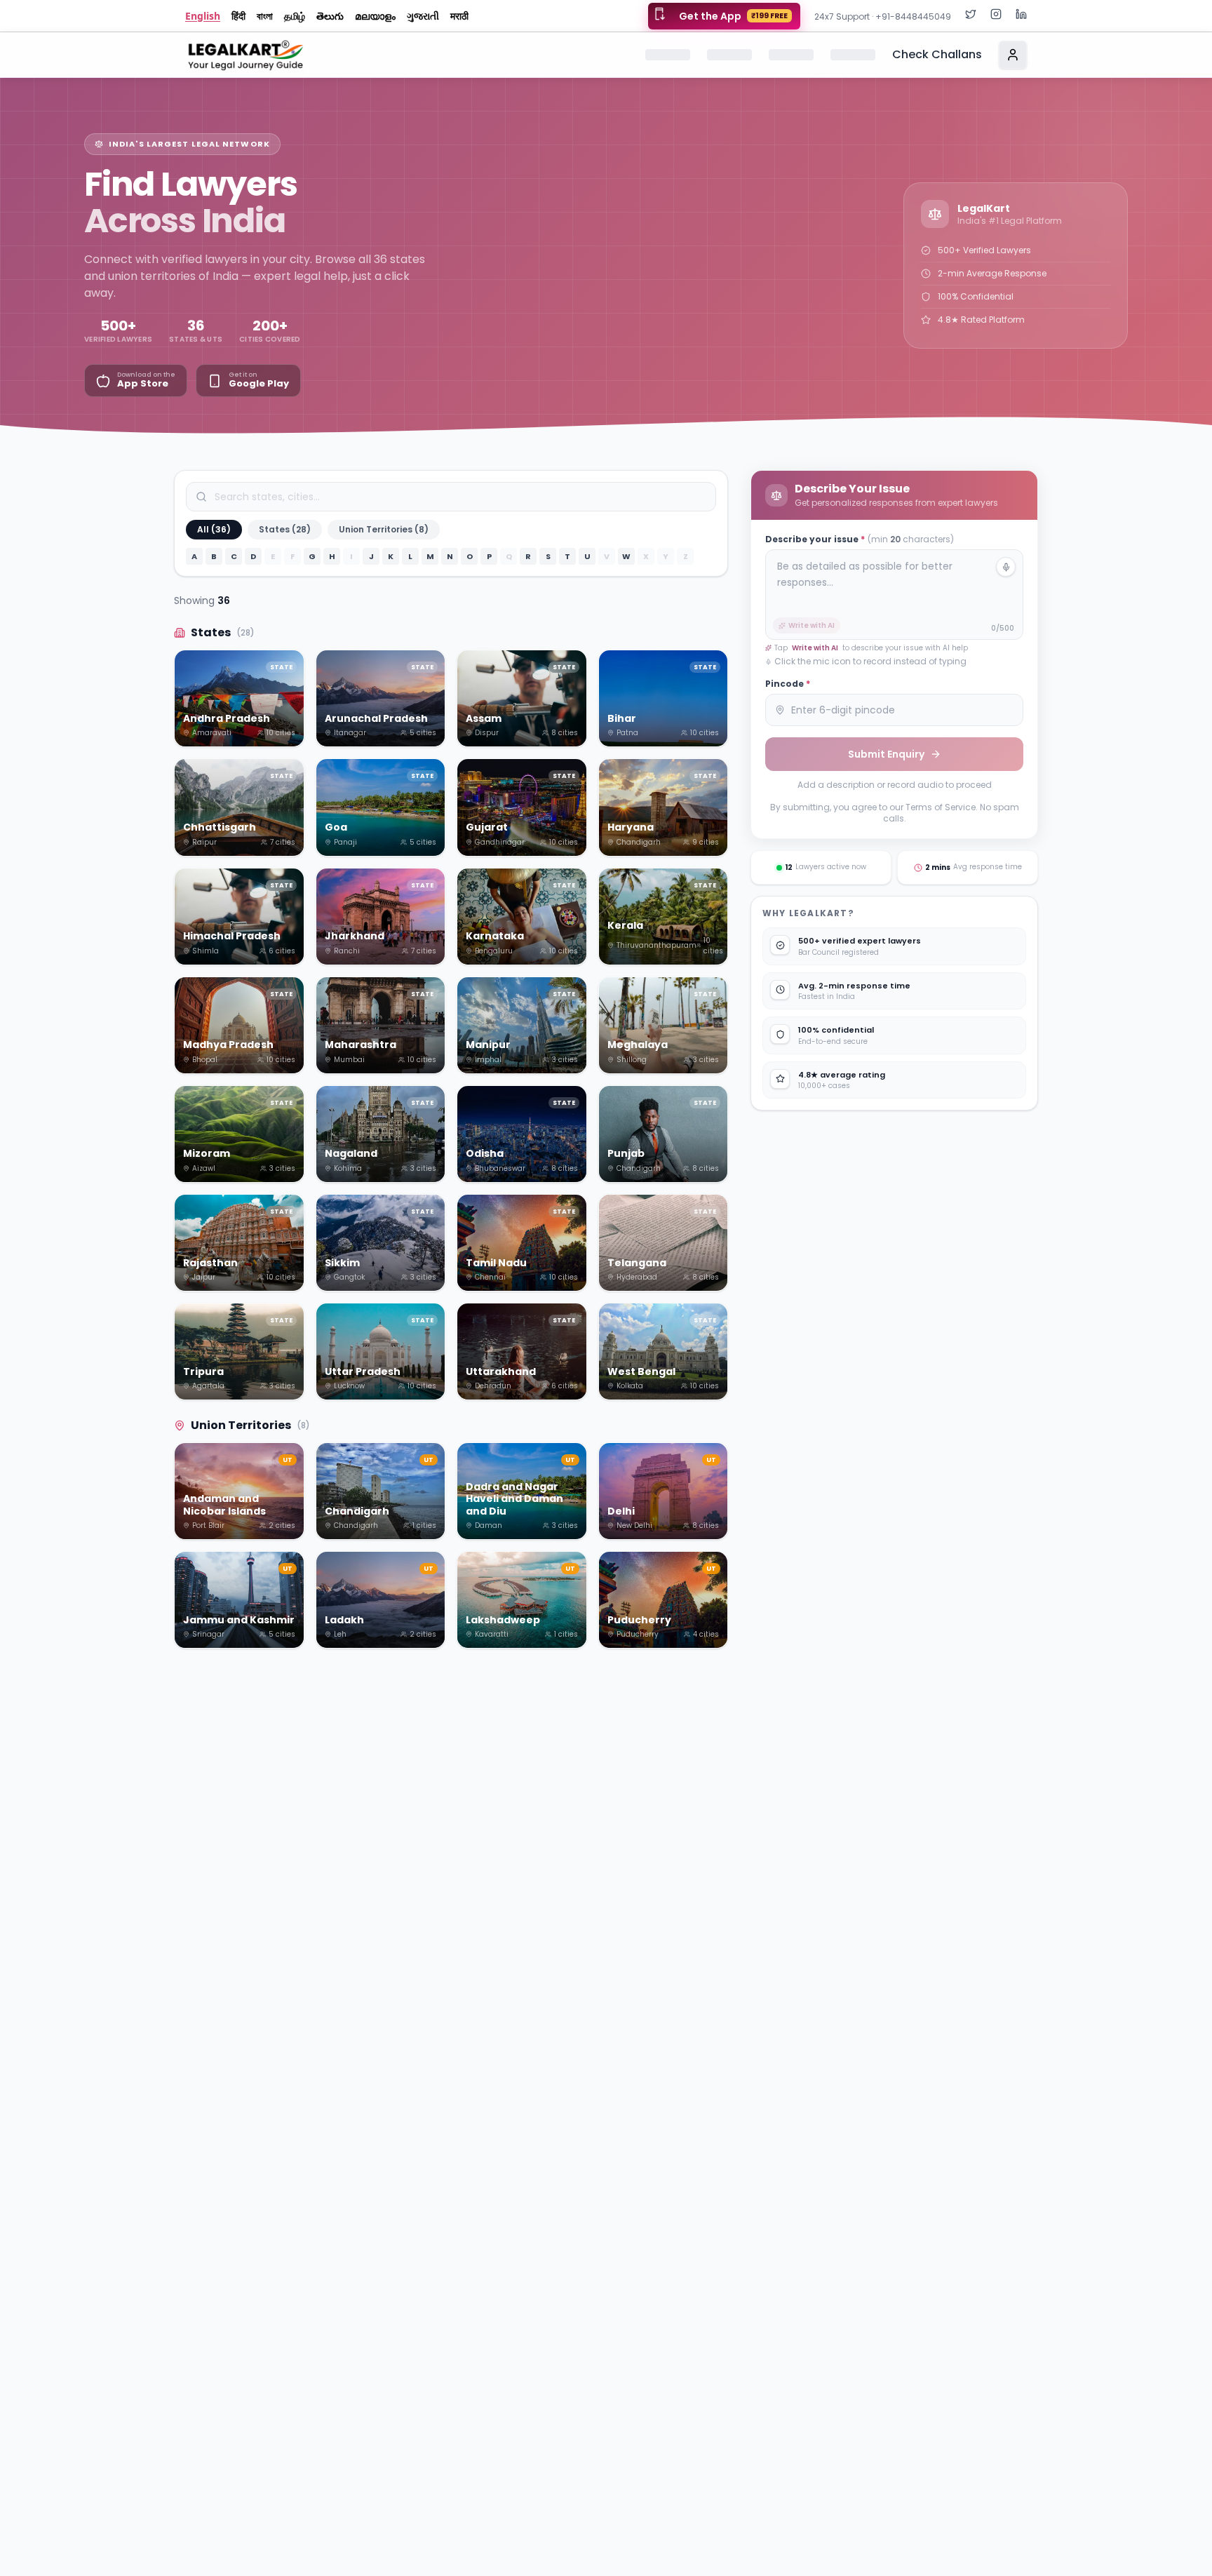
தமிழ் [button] (295, 16)
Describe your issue (860, 539)
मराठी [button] (459, 16)
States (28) (285, 529)
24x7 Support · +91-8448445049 (883, 16)
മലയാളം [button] (375, 16)
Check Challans (937, 54)
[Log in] (1013, 55)
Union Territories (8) (384, 529)
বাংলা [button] (265, 16)
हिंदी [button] (238, 16)
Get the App (733, 16)
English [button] (203, 16)
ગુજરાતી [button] (423, 16)
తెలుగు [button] (330, 16)
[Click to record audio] (1006, 567)
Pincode (788, 684)
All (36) (214, 529)
